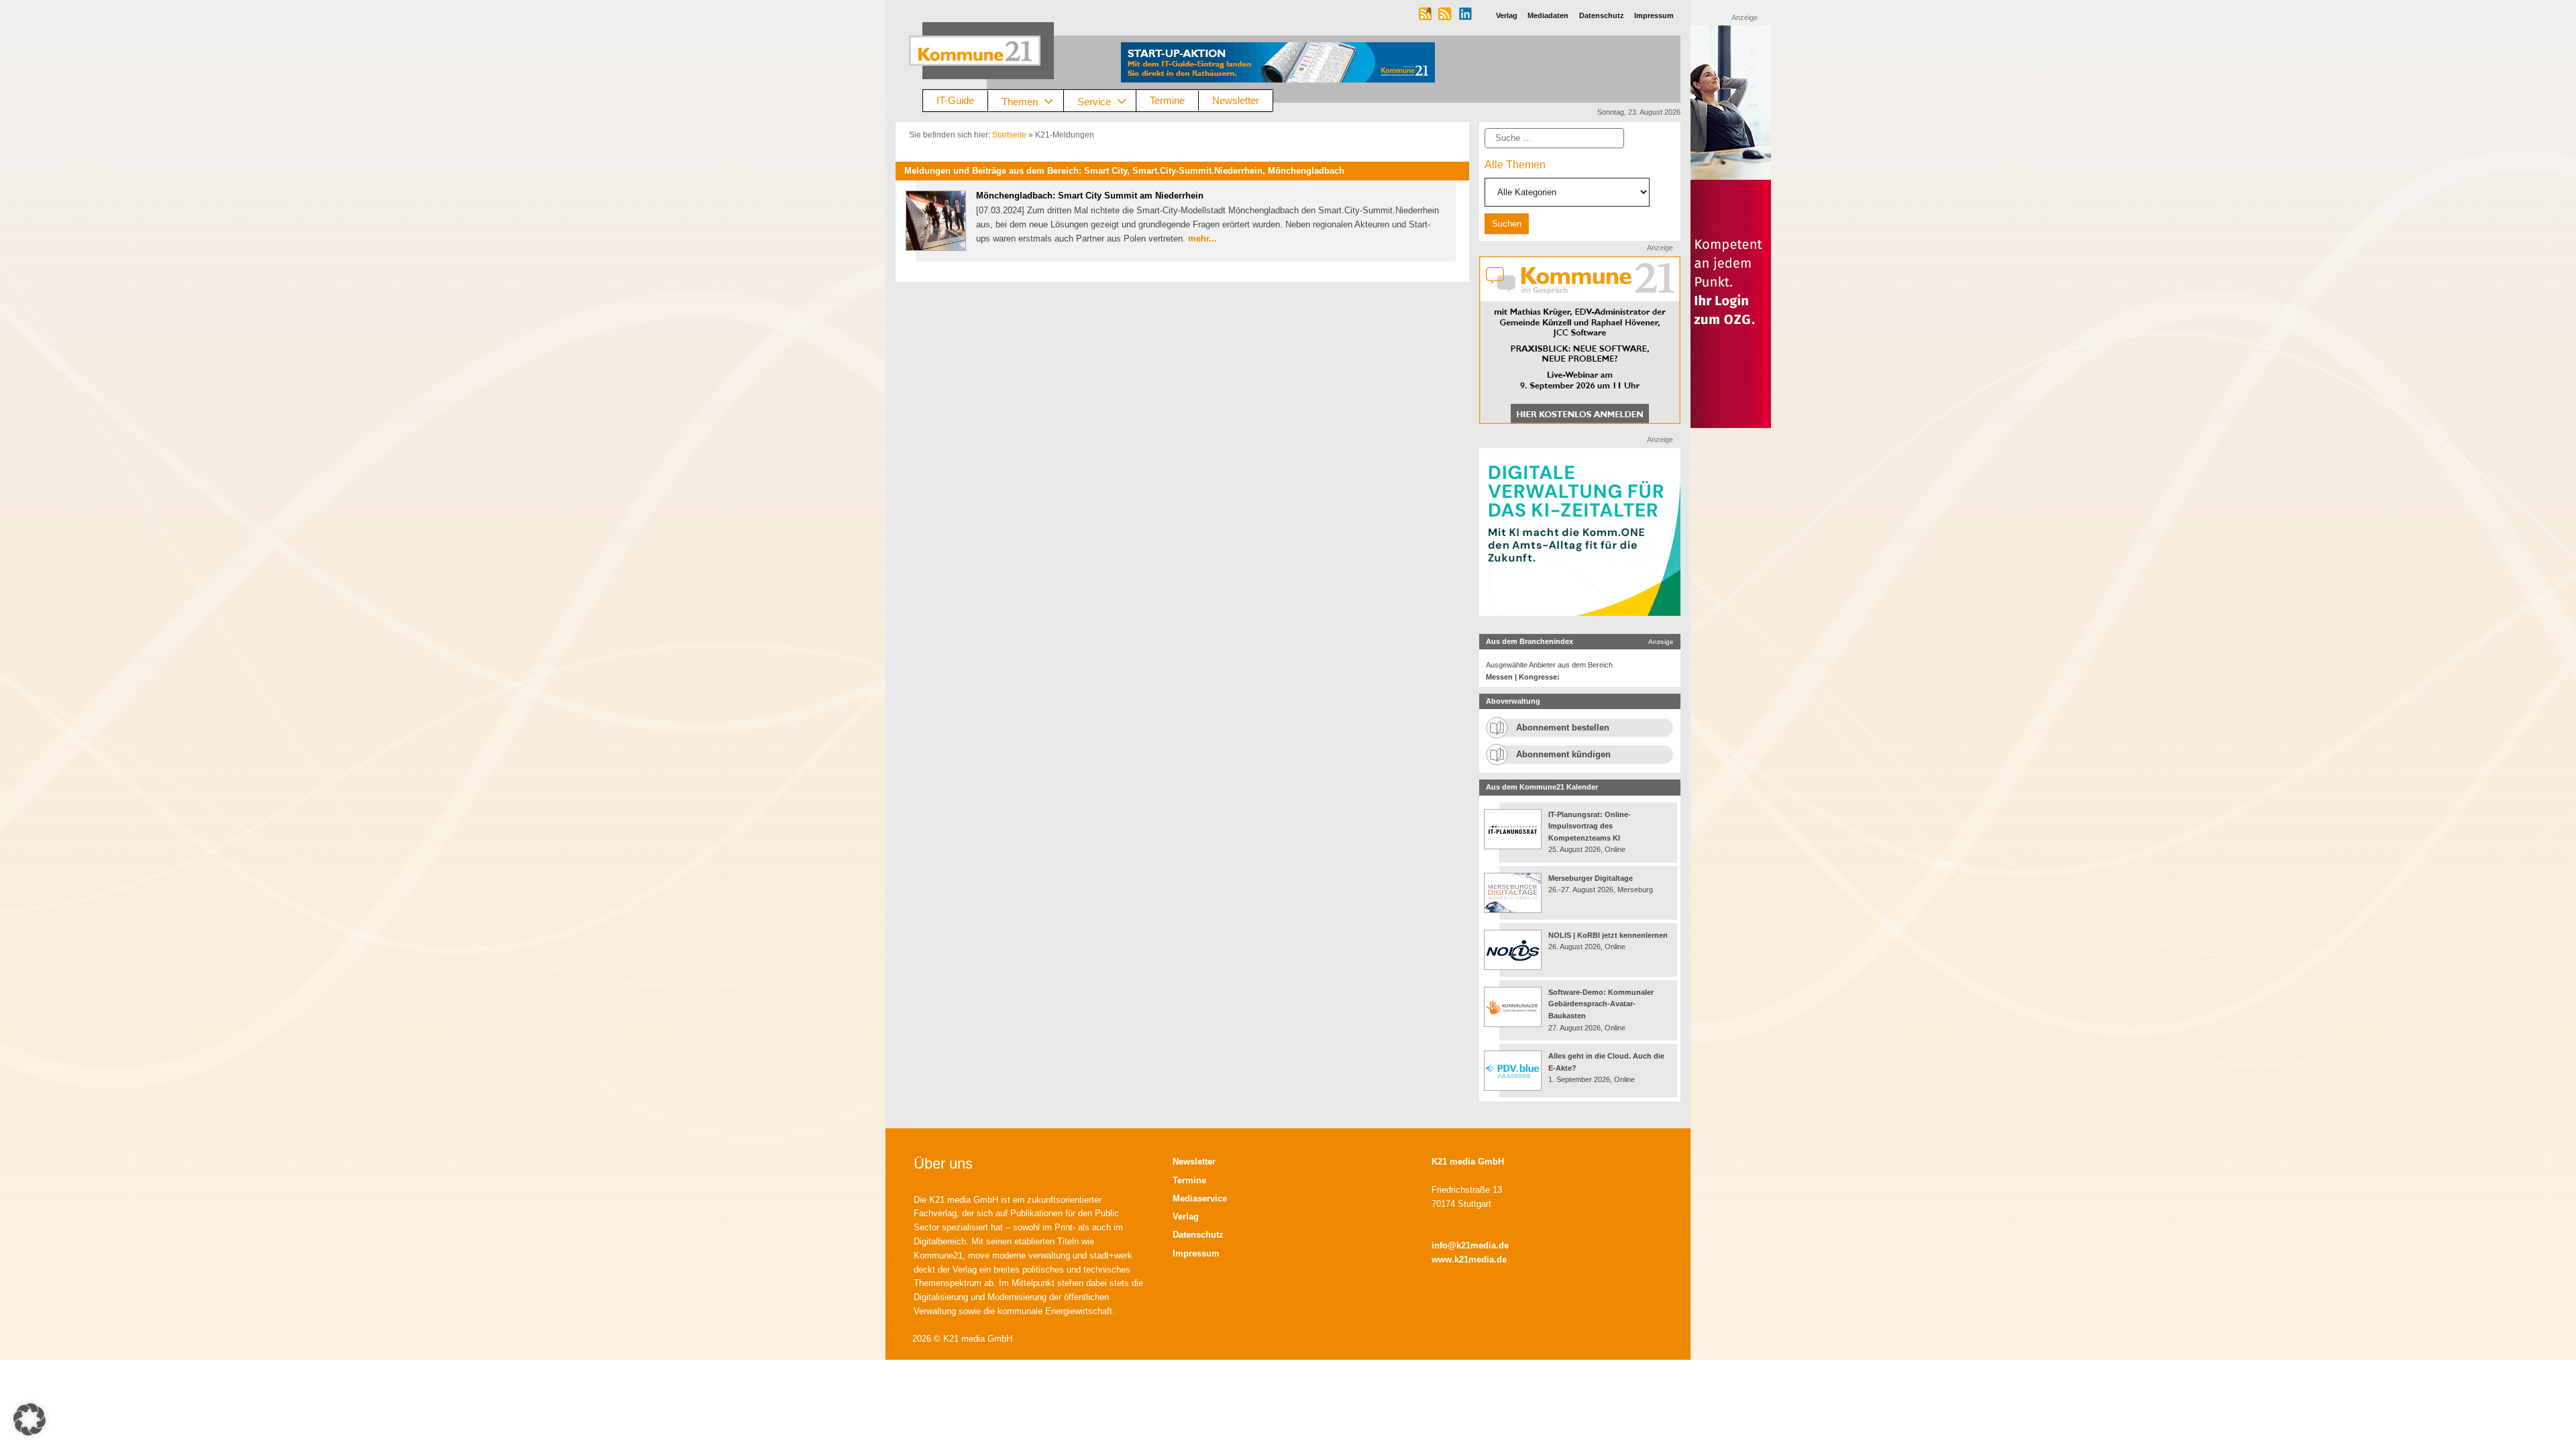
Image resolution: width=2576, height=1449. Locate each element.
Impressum (1196, 1253)
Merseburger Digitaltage (1591, 878)
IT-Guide (955, 100)
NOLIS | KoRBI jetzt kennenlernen (1608, 935)
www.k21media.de (1469, 1259)
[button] (30, 1419)
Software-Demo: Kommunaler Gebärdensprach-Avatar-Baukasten (1601, 1004)
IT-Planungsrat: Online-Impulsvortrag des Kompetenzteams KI (1590, 826)
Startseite (1009, 135)
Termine (1167, 100)
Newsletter (1236, 100)
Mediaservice (1200, 1198)
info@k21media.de (1470, 1245)
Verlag (1186, 1217)
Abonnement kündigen (1563, 754)
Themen (1020, 101)
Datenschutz (1198, 1235)
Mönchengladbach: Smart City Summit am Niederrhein (1090, 196)
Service (1094, 101)
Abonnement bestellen (1563, 728)
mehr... (1202, 238)
